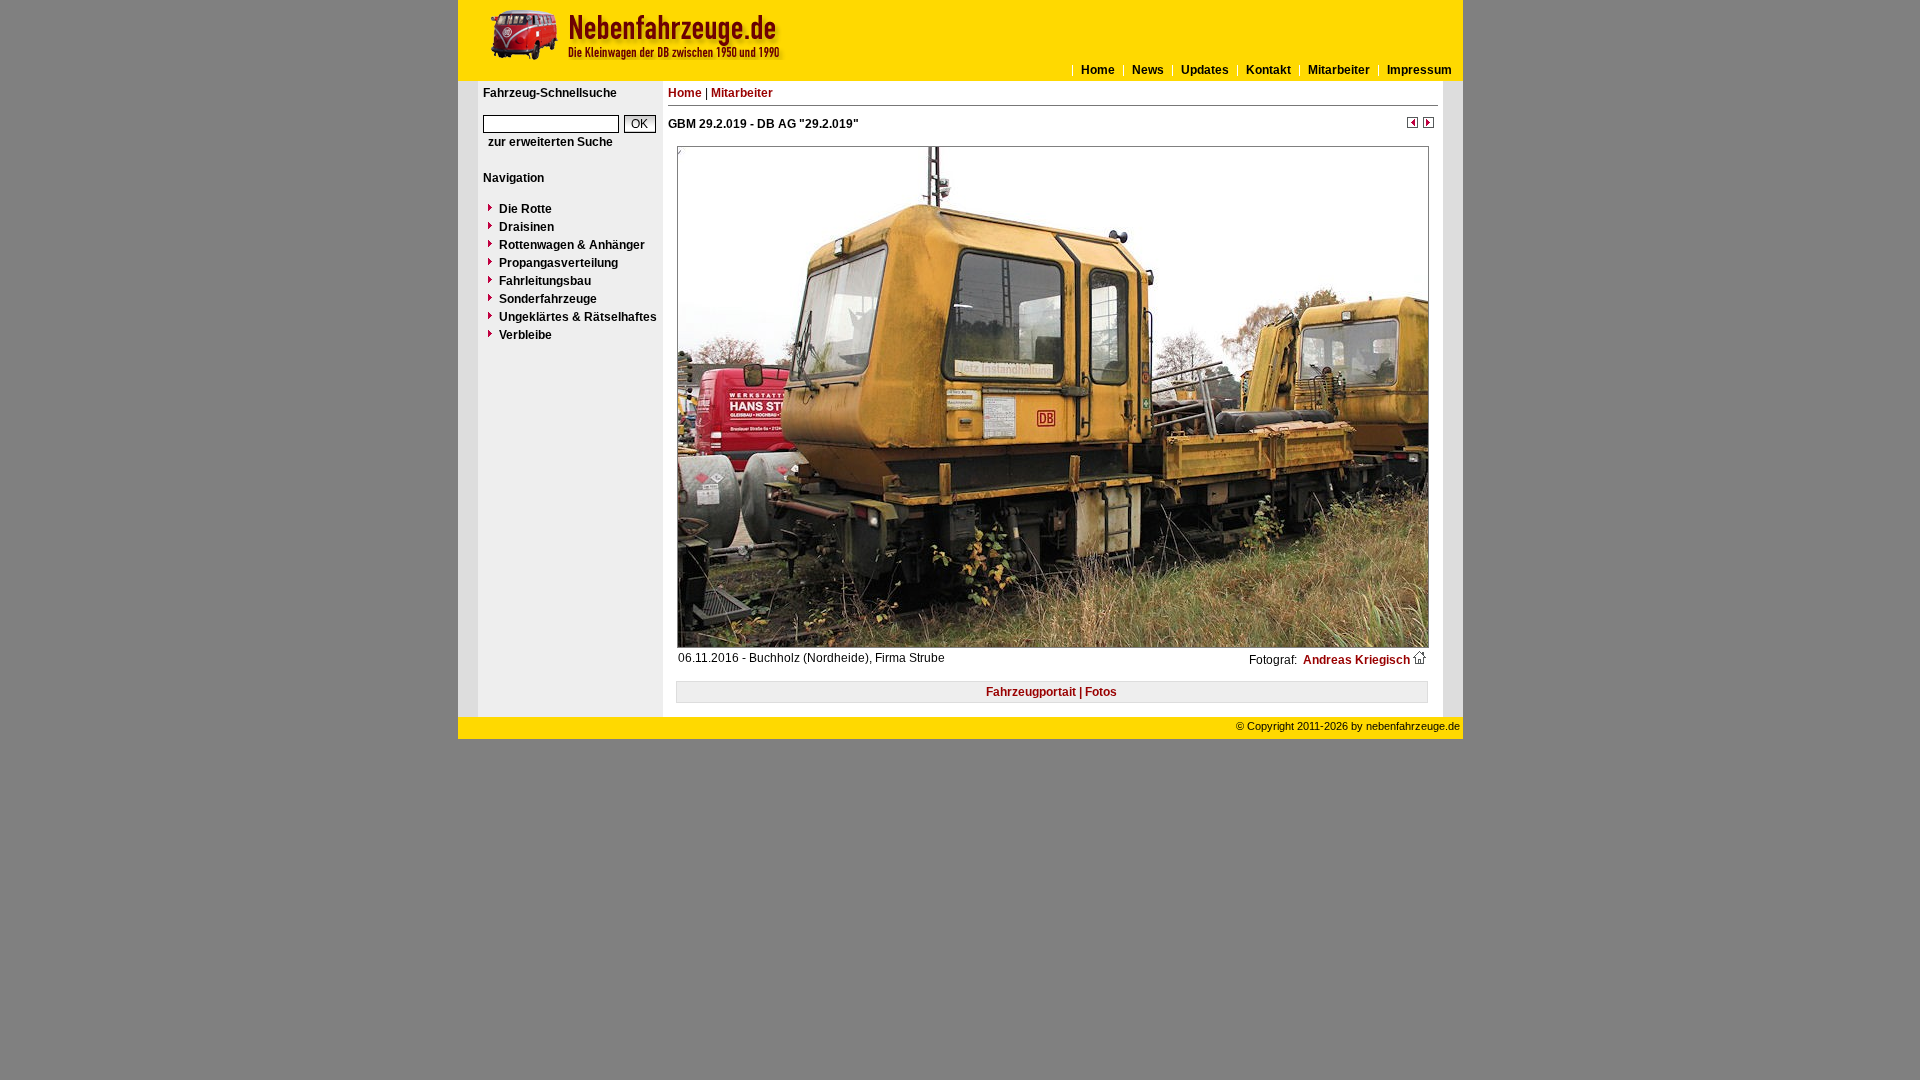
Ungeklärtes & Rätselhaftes (578, 317)
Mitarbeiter (1339, 70)
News (1148, 70)
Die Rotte (525, 209)
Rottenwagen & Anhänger (572, 245)
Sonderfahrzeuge (548, 299)
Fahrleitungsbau (545, 281)
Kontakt (1268, 70)
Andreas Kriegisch (1355, 660)
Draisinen (526, 227)
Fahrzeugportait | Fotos (1051, 692)
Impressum (1419, 70)
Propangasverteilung (558, 263)
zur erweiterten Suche (550, 142)
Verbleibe (525, 335)
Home (1098, 70)
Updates (1205, 70)
